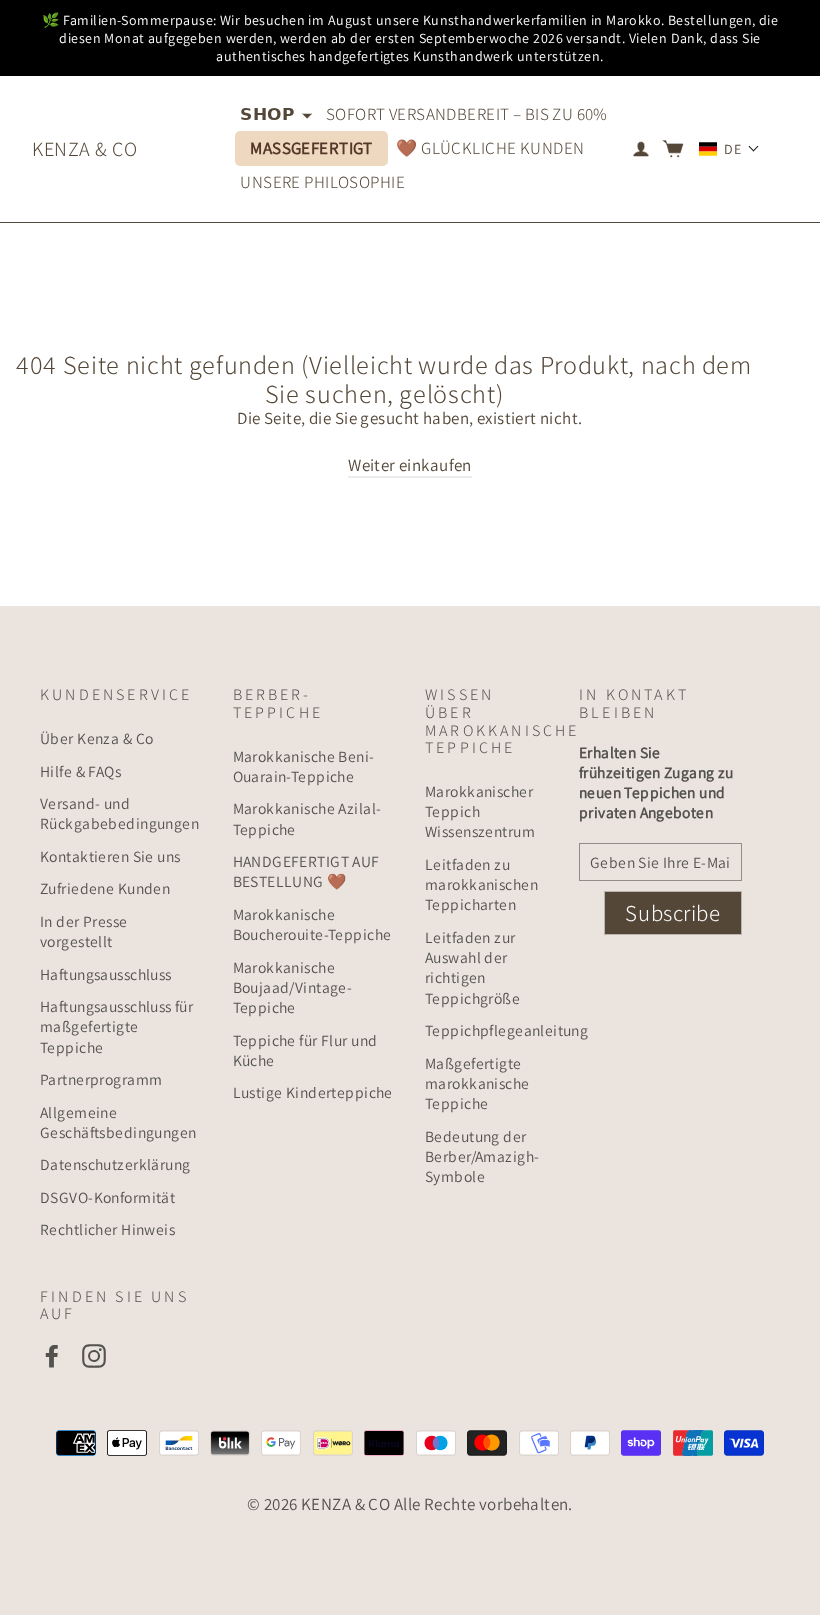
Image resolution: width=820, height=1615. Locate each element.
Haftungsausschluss (106, 974)
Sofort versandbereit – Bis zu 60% (467, 114)
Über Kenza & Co (96, 738)
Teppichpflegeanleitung (487, 1030)
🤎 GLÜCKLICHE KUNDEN (490, 148)
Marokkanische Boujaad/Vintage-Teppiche (293, 987)
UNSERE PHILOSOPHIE (322, 182)
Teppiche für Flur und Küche (305, 1050)
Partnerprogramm (101, 1079)
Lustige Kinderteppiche (313, 1092)
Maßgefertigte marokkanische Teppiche (477, 1083)
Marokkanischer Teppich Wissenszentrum (480, 811)
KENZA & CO (84, 149)
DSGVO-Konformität (107, 1197)
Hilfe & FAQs (80, 771)
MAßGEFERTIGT (311, 148)
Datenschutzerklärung (115, 1164)
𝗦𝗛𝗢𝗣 (268, 114)
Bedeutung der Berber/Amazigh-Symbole (482, 1156)
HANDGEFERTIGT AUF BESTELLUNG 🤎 (306, 871)
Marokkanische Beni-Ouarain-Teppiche (304, 766)
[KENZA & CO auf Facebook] (52, 1355)
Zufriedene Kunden (105, 888)
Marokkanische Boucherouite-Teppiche (312, 924)
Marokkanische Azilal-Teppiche (307, 818)
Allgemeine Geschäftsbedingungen (118, 1122)
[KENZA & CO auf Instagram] (94, 1355)
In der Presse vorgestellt (84, 931)
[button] (729, 149)
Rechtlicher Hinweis (107, 1229)
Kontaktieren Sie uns (110, 856)
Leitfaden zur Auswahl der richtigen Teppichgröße (472, 967)
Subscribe (672, 913)
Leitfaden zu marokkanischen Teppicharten (481, 884)
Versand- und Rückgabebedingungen (119, 813)
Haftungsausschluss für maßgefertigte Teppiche (116, 1026)
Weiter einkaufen (410, 465)
